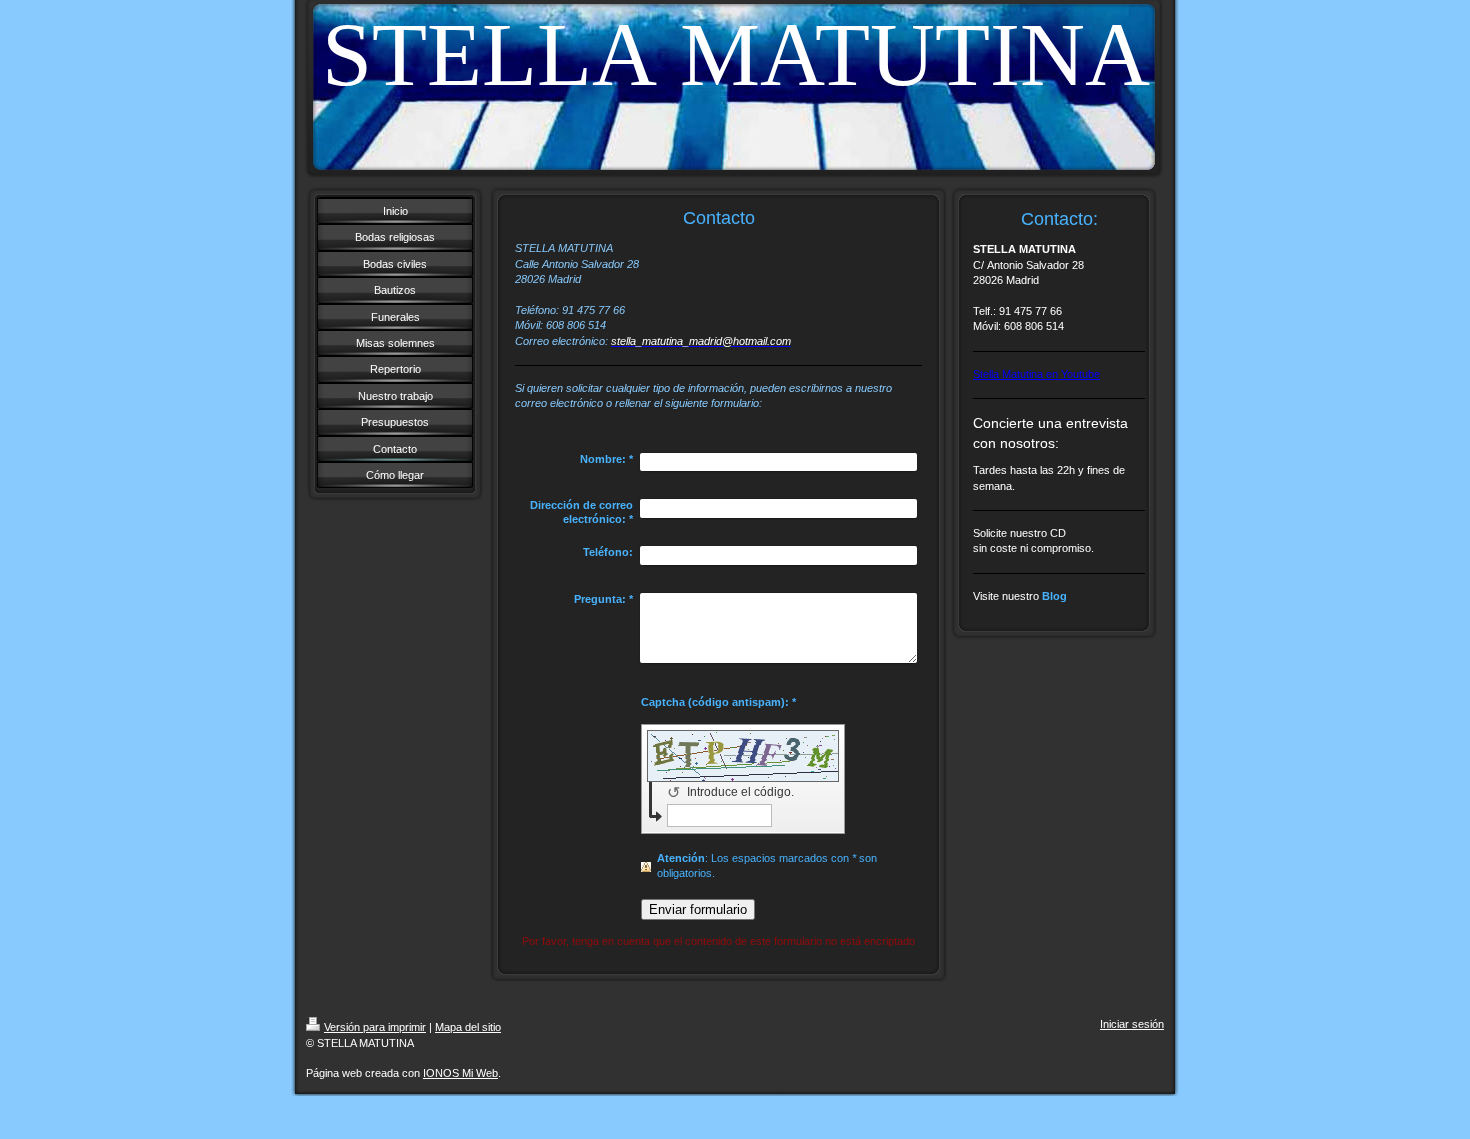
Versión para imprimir (375, 1027)
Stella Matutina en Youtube (1036, 374)
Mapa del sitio (468, 1027)
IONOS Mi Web (460, 1073)
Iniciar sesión (1132, 1024)
